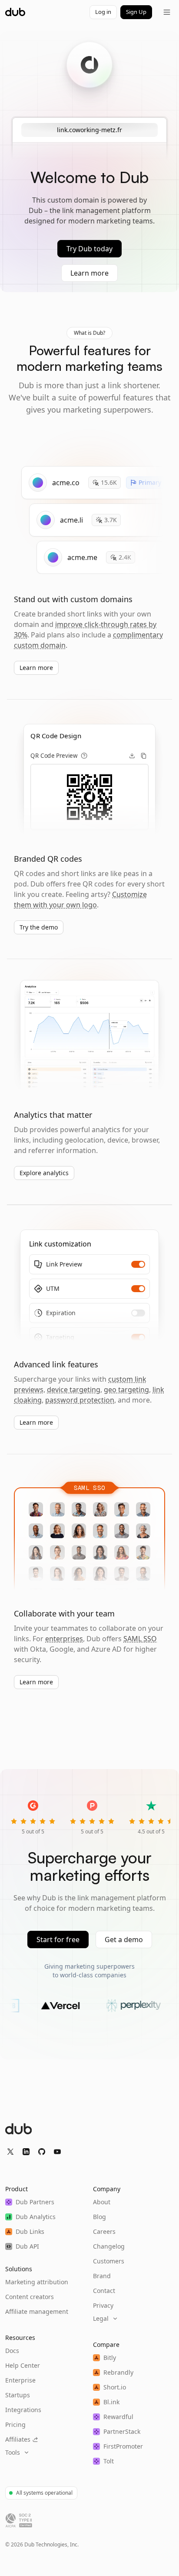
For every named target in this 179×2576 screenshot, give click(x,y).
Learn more (89, 273)
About (102, 2202)
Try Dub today (89, 249)
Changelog (109, 2246)
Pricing (15, 2424)
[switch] (138, 1264)
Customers (109, 2261)
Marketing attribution (37, 2282)
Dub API (27, 2246)
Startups (18, 2395)
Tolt (109, 2461)
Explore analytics (44, 1173)
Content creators (30, 2297)
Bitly (110, 2358)
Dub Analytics (36, 2217)
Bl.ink (111, 2402)
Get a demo (124, 1939)
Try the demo (39, 927)
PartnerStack (122, 2431)
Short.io (115, 2387)
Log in (103, 12)
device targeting (74, 1390)
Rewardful (118, 2417)
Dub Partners (35, 2202)
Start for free (58, 1939)
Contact (104, 2291)
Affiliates (18, 2439)
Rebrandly (118, 2372)
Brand (102, 2276)
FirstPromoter (123, 2446)
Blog (99, 2217)
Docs (12, 2351)
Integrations (23, 2410)
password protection (80, 1400)
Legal (101, 2318)
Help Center (23, 2365)
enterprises (64, 1639)
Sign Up (136, 12)
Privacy (103, 2305)
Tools (13, 2452)
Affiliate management (37, 2311)
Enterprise (20, 2380)
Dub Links (30, 2231)
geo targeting (126, 1390)
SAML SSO (140, 1639)
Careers (104, 2231)
